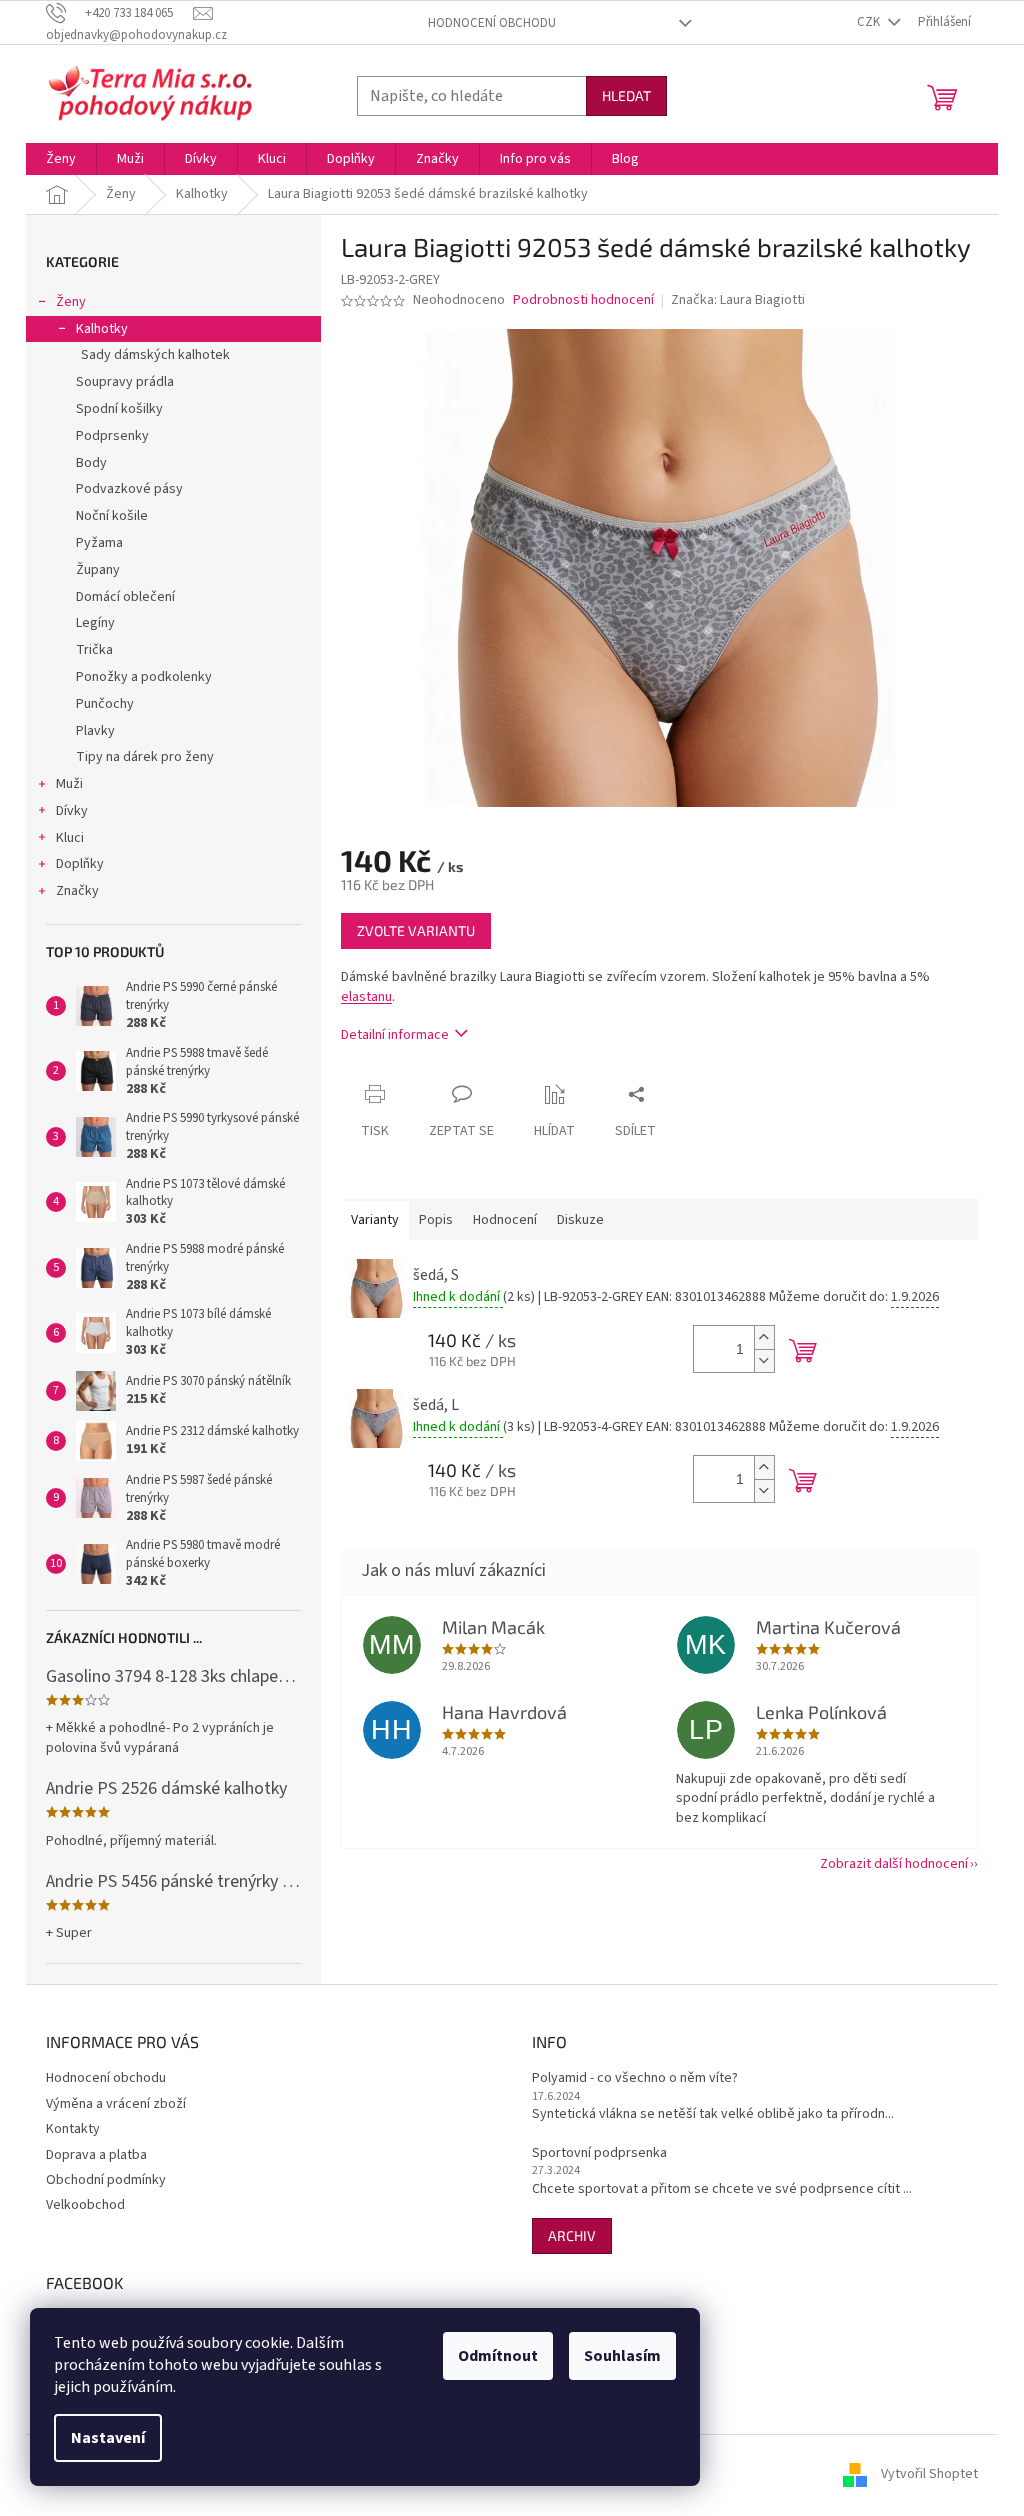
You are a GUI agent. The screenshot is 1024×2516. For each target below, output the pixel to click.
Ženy (71, 302)
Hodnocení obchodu (492, 23)
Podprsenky (112, 436)
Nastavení (108, 2438)
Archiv (572, 2235)
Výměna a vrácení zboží (116, 2104)
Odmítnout (498, 2356)
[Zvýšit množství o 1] (764, 1337)
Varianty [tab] (375, 1220)
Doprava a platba (96, 2155)
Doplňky (80, 864)
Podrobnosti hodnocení (583, 300)
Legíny (95, 623)
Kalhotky (102, 329)
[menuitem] (61, 159)
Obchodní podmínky (106, 2180)
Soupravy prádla (125, 382)
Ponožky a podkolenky (144, 677)
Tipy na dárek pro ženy (145, 757)
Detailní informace (395, 1035)
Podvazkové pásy (129, 489)
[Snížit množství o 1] (764, 1360)
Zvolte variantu (416, 930)
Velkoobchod (85, 2205)
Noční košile (112, 516)
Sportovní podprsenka (599, 2153)
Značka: (738, 300)
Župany (98, 570)
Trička (94, 650)
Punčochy (105, 704)
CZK (870, 22)
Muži (69, 784)
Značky (77, 891)
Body (91, 463)
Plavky (95, 731)
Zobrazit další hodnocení (894, 1864)
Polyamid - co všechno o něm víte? (635, 2078)
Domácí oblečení (125, 597)
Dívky (72, 811)
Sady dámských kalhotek (155, 355)
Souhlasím (622, 2356)
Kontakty (73, 2129)
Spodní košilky (119, 409)
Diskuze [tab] (580, 1220)
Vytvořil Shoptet (929, 2475)
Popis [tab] (436, 1220)
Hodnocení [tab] (505, 1220)
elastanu (366, 997)
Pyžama (99, 543)
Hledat (626, 95)
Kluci (70, 838)
